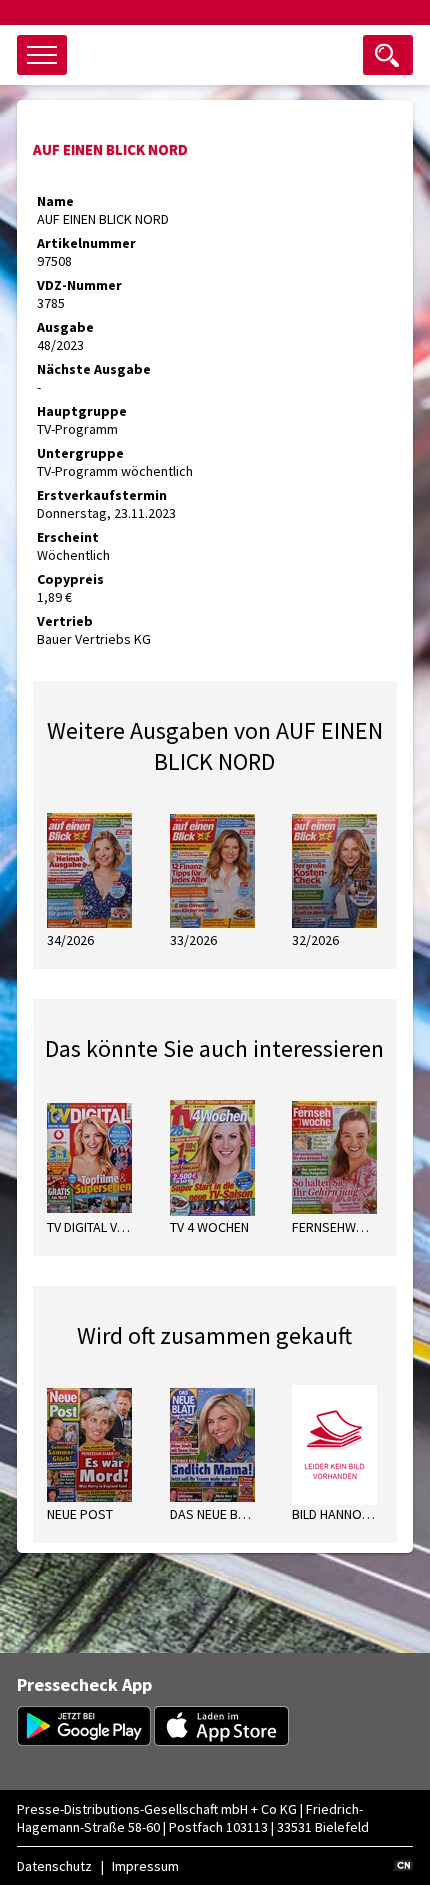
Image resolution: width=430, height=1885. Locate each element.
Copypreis (70, 579)
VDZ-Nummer (79, 285)
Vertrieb (65, 621)
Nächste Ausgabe (94, 369)
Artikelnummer (86, 243)
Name (55, 201)
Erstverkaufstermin (102, 495)
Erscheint (68, 537)
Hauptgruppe (82, 411)
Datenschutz (54, 1866)
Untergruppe (80, 453)
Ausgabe (65, 327)
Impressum (145, 1866)
